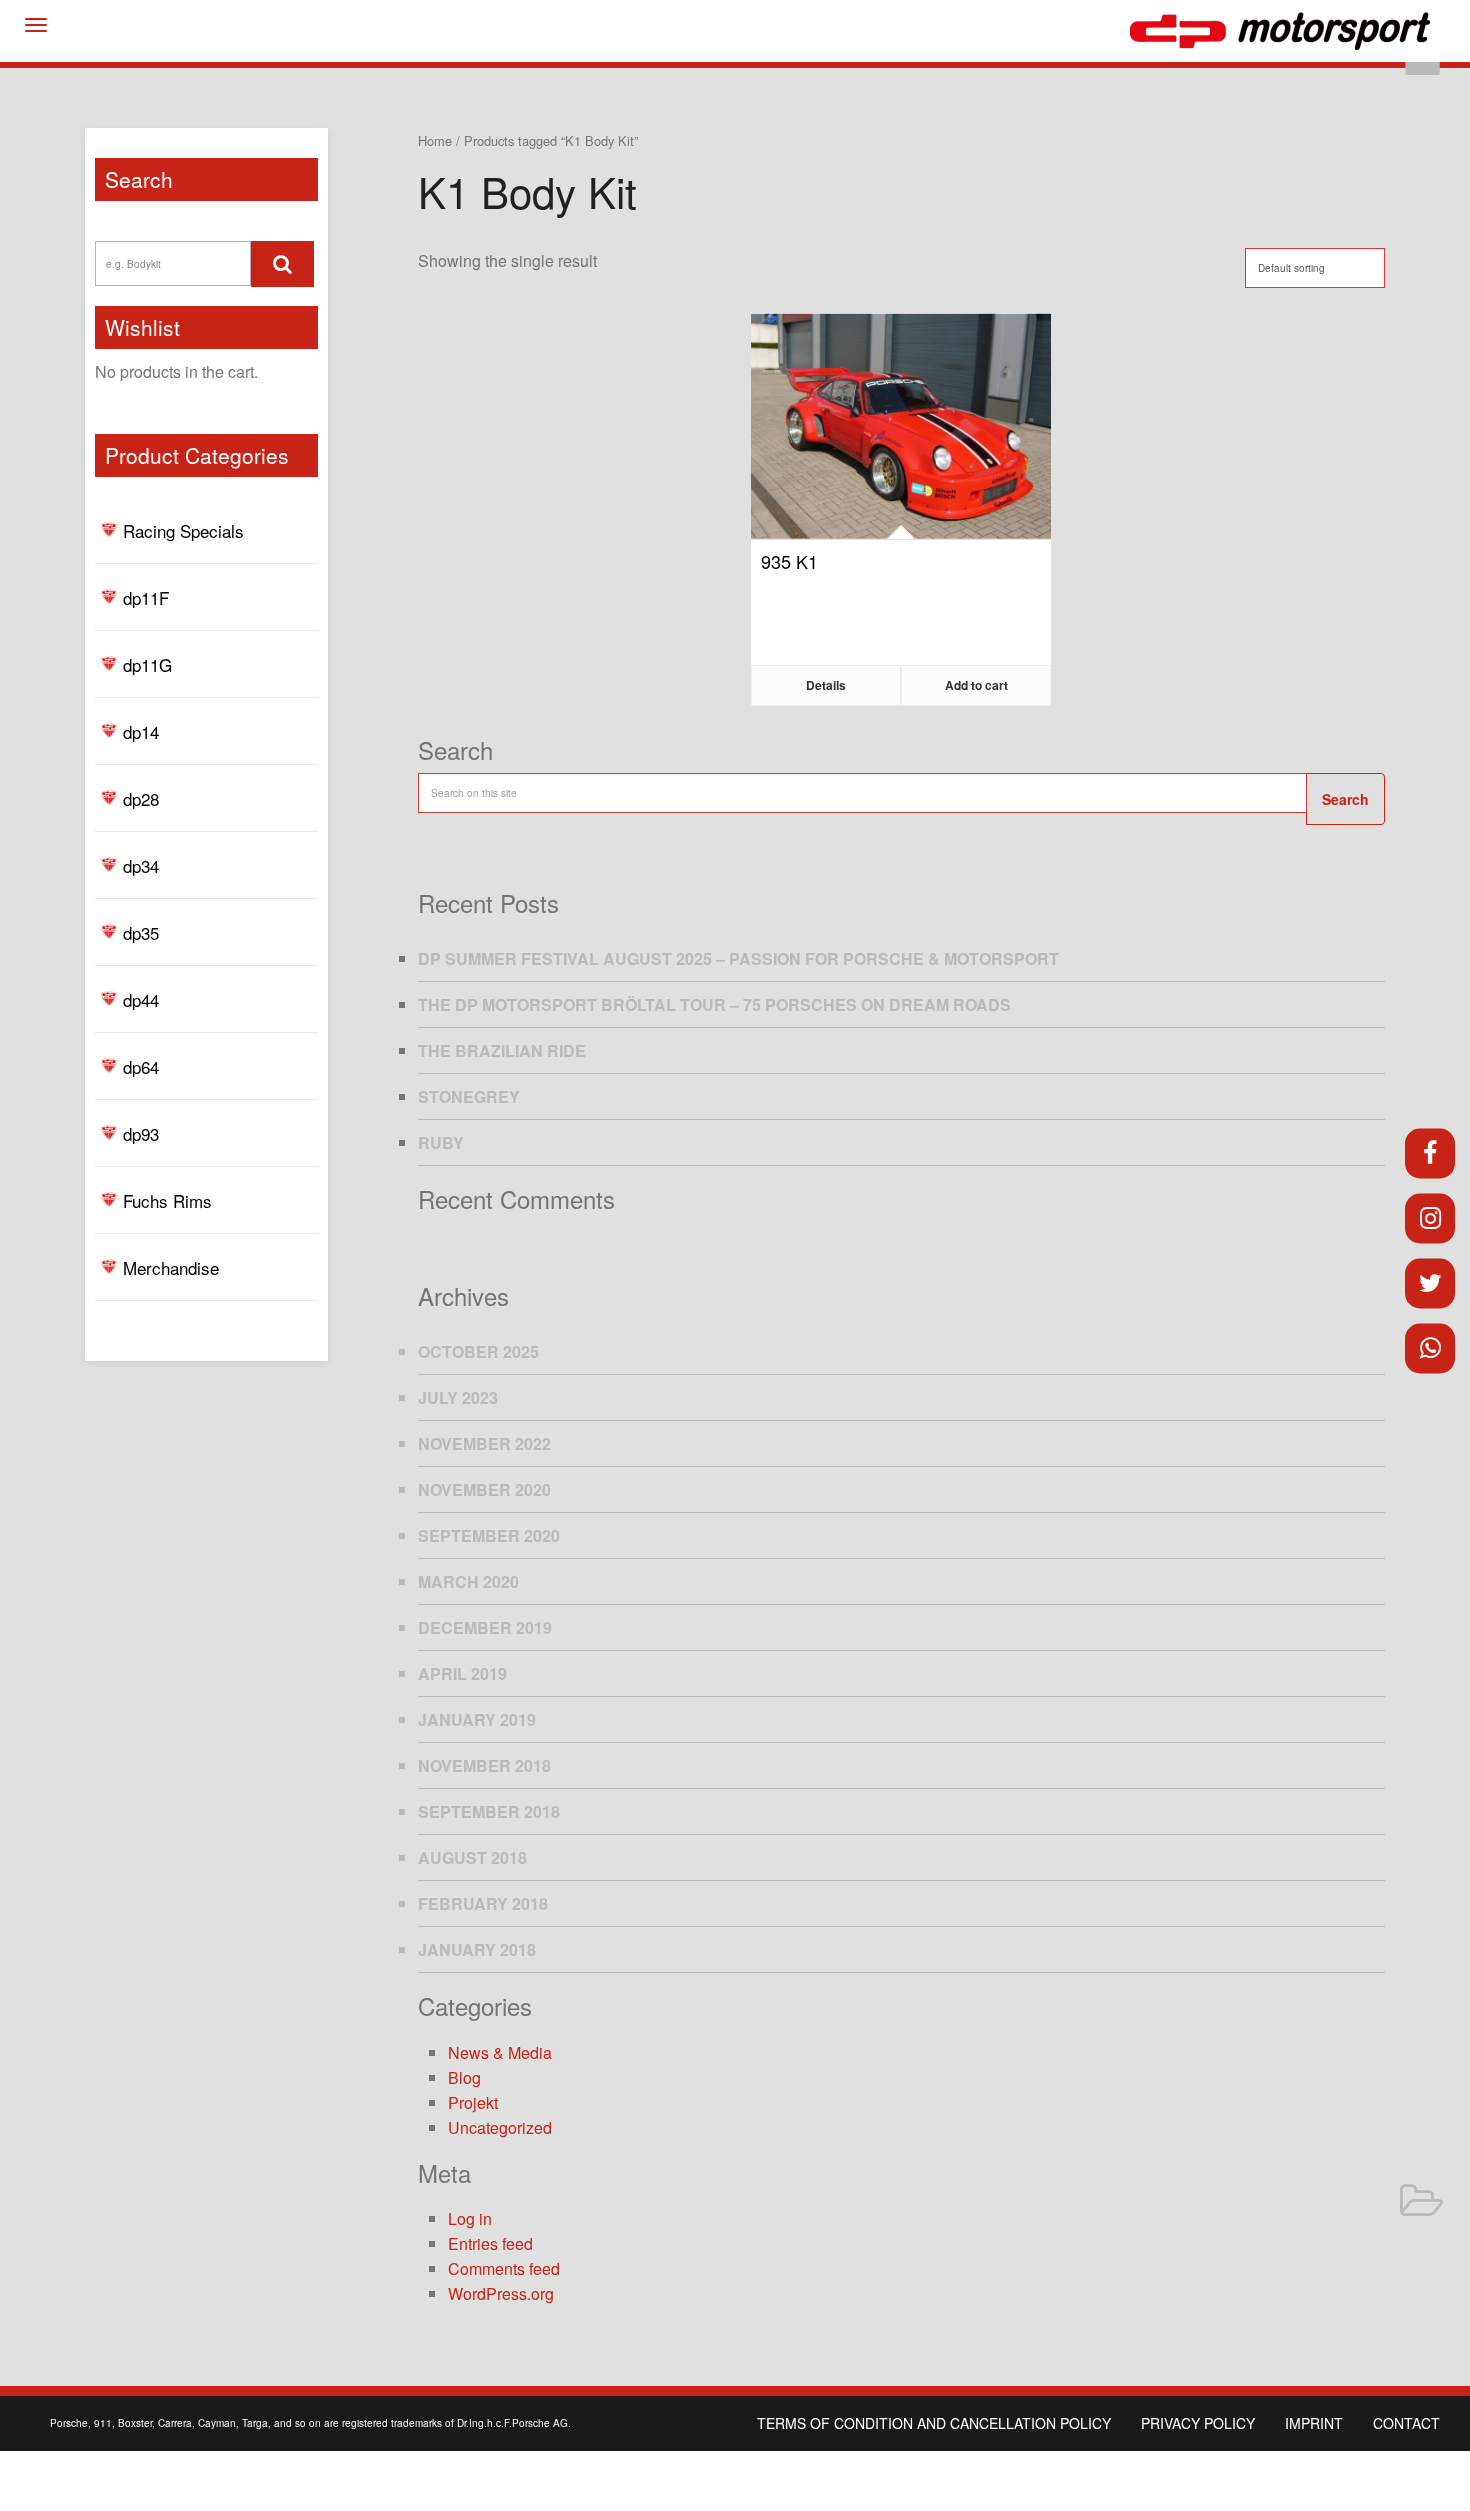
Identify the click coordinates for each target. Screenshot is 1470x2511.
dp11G (147, 664)
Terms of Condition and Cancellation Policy (934, 2423)
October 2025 (478, 1351)
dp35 (141, 932)
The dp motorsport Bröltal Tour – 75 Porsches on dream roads (714, 1004)
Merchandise (171, 1267)
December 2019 (485, 1627)
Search (1345, 799)
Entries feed (490, 2243)
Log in (470, 2218)
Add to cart (976, 685)
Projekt (473, 2102)
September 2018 (489, 1811)
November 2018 (484, 1765)
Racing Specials (183, 530)
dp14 (141, 731)
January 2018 (477, 1949)
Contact (1406, 2423)
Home (435, 140)
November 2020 (484, 1489)
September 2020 (489, 1535)
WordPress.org (501, 2293)
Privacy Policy (1198, 2423)
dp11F (146, 597)
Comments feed (504, 2268)
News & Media (500, 2052)
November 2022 (484, 1443)
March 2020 (468, 1581)
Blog (464, 2077)
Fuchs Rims (167, 1200)
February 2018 (483, 1903)
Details (826, 685)
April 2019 (462, 1673)
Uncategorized (500, 2127)
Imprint (1314, 2423)
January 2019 (477, 1719)
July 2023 (458, 1397)
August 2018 (472, 1857)
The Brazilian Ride (502, 1050)
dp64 (141, 1066)
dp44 (141, 999)
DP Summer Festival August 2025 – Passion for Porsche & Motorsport (738, 958)
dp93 (141, 1133)
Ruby (441, 1142)
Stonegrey (469, 1096)
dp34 (141, 865)
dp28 (141, 798)
